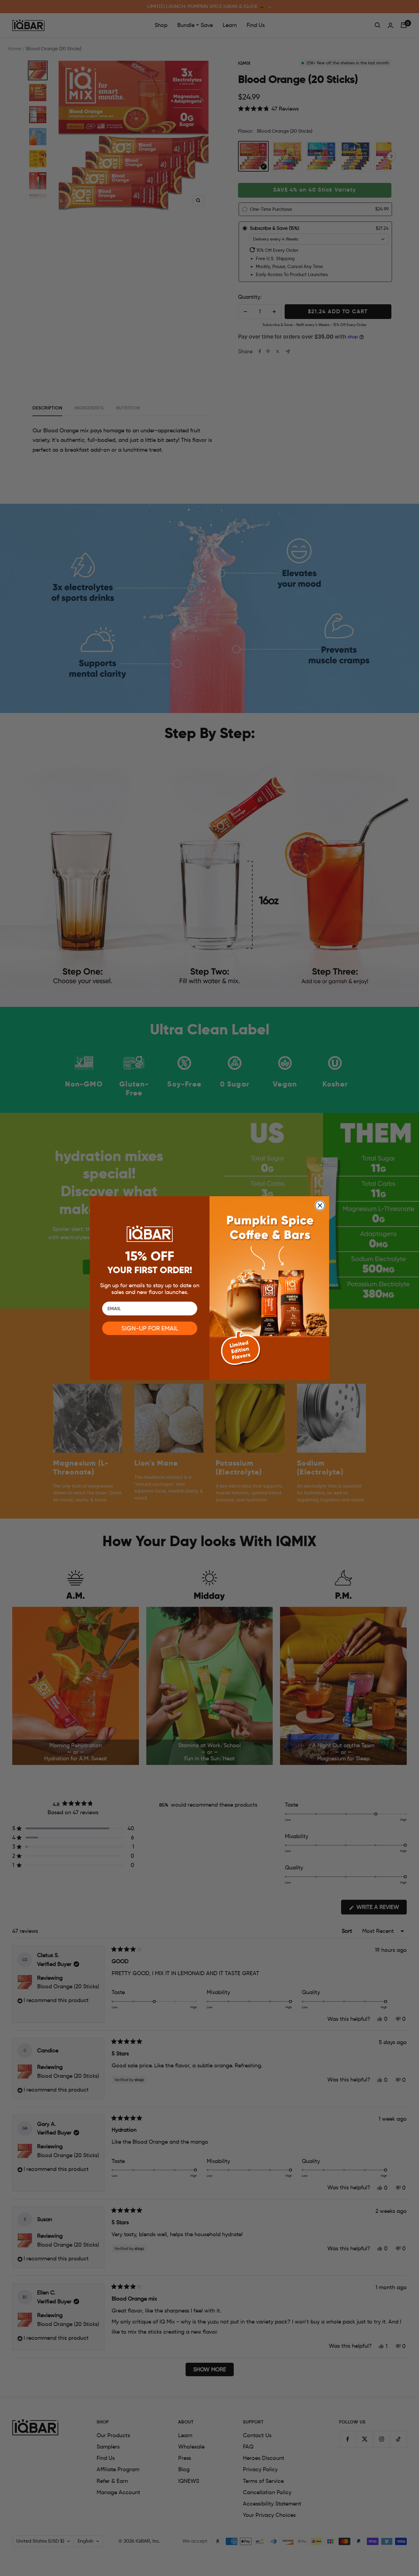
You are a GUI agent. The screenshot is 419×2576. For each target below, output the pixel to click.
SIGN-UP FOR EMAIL (150, 1328)
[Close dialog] (320, 1205)
